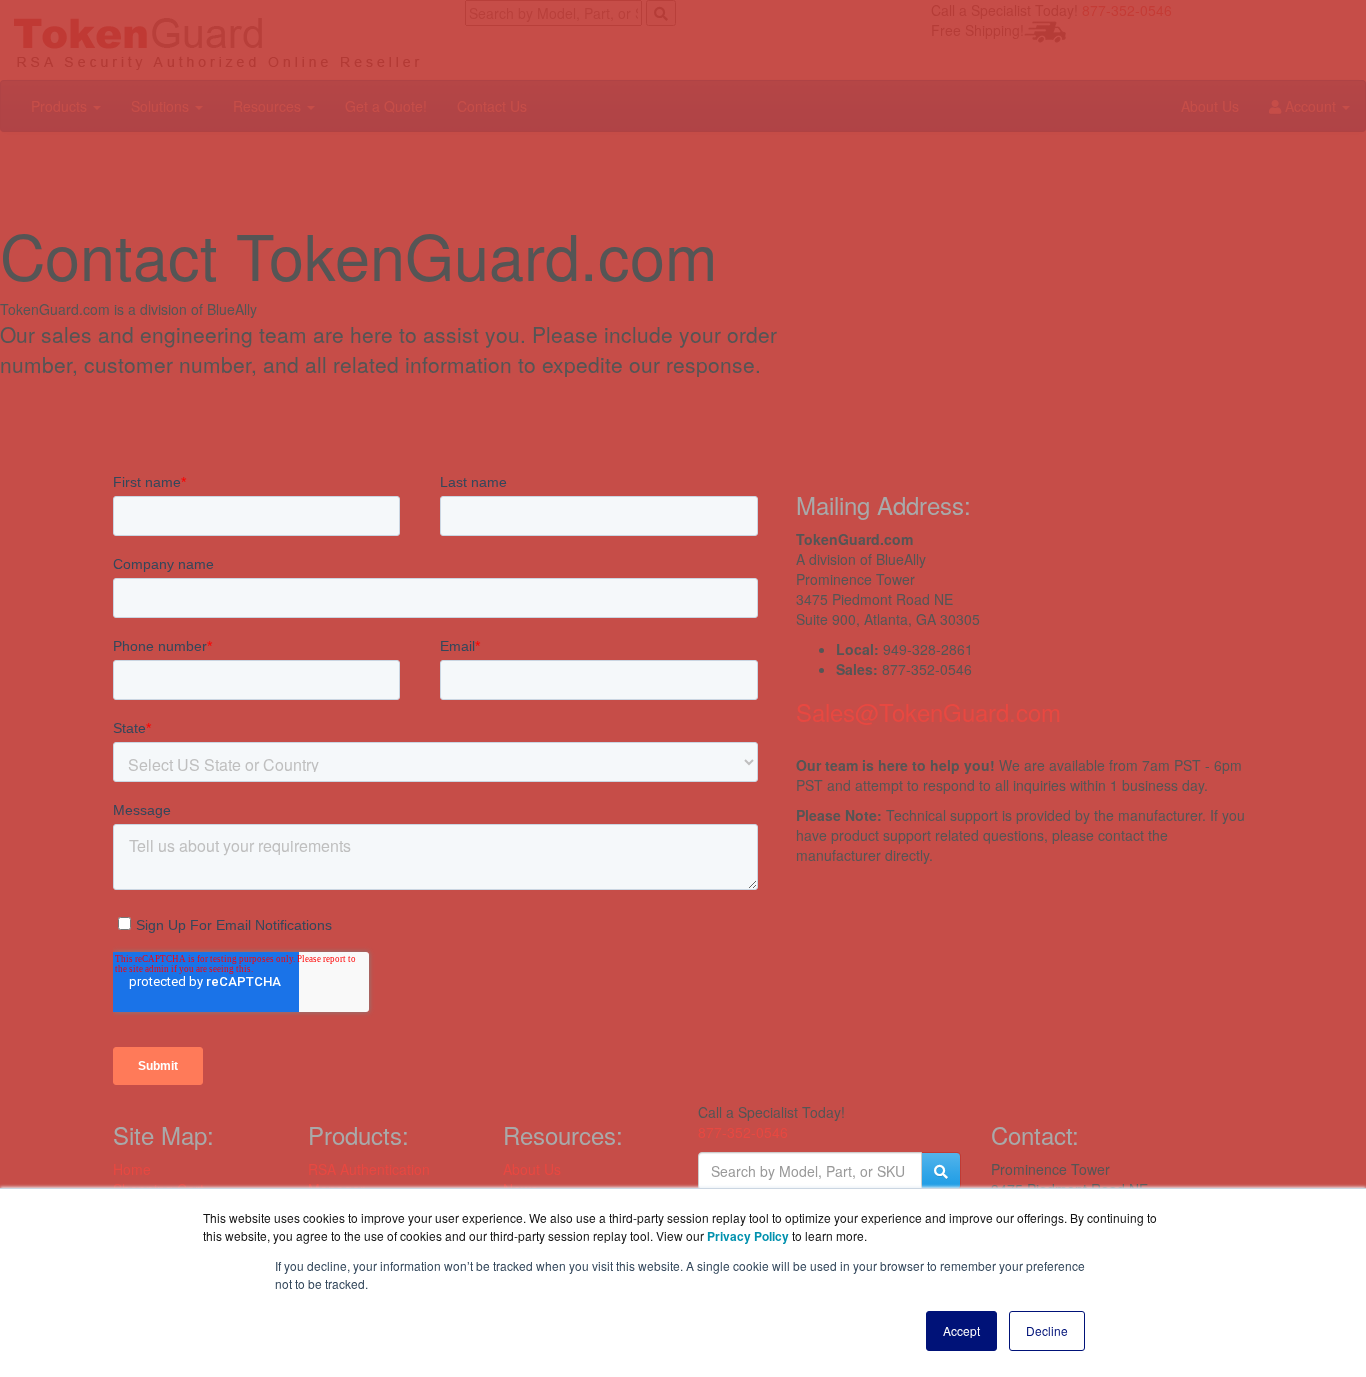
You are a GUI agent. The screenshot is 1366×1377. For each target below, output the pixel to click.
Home (132, 1169)
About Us (532, 1169)
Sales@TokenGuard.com (928, 711)
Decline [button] (1047, 1330)
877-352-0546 (743, 1132)
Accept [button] (961, 1330)
